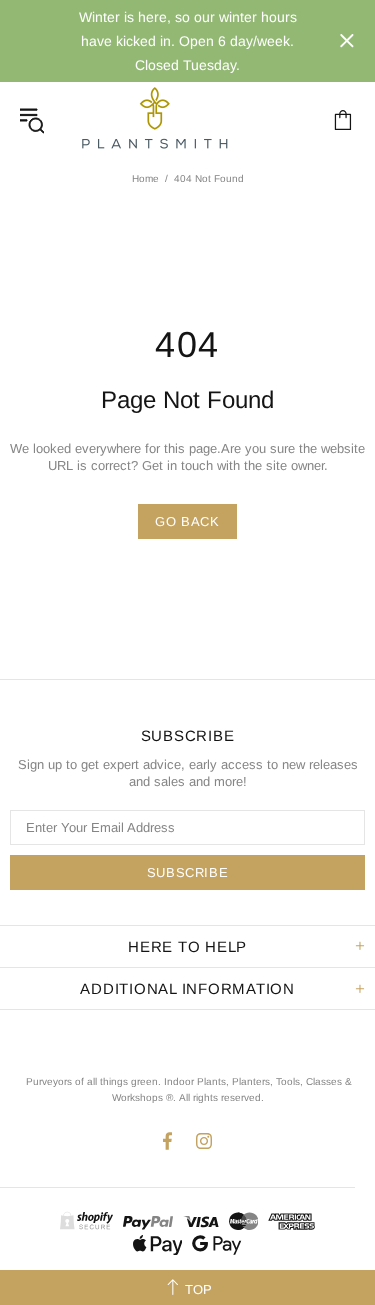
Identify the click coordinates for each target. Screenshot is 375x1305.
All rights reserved (220, 1097)
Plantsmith (154, 119)
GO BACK (187, 521)
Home (145, 178)
